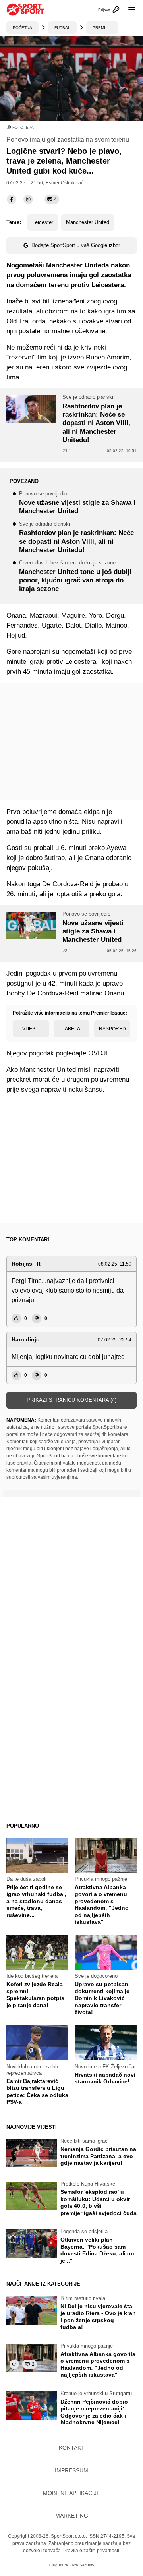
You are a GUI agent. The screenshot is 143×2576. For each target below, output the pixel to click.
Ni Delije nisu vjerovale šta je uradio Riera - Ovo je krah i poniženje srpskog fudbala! (98, 2317)
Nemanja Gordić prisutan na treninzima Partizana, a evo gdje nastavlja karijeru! (98, 2156)
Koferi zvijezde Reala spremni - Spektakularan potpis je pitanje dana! (35, 1995)
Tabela (71, 1029)
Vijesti (31, 1029)
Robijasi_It (26, 1264)
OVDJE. (100, 1053)
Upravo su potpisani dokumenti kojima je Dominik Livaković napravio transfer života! (102, 1998)
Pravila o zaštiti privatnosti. (92, 2551)
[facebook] (12, 199)
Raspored (112, 1029)
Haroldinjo (26, 1339)
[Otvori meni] (128, 10)
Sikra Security (82, 2565)
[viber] (28, 199)
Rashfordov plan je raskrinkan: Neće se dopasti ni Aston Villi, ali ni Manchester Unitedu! (76, 538)
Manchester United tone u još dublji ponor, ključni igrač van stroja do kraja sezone (75, 577)
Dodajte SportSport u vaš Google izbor (76, 245)
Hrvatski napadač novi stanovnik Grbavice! (105, 2078)
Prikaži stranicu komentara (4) (71, 1400)
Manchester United (88, 222)
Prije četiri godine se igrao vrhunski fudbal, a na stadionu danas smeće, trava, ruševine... (36, 1901)
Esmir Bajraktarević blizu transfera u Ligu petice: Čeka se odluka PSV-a (37, 2092)
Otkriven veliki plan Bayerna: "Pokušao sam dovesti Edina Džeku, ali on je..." (97, 2250)
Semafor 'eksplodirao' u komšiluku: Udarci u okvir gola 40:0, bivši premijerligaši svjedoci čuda (99, 2202)
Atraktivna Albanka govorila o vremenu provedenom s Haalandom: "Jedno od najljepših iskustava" (102, 1905)
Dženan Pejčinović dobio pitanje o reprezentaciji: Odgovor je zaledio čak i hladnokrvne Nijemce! (94, 2412)
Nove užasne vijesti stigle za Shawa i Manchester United (77, 503)
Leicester (43, 222)
